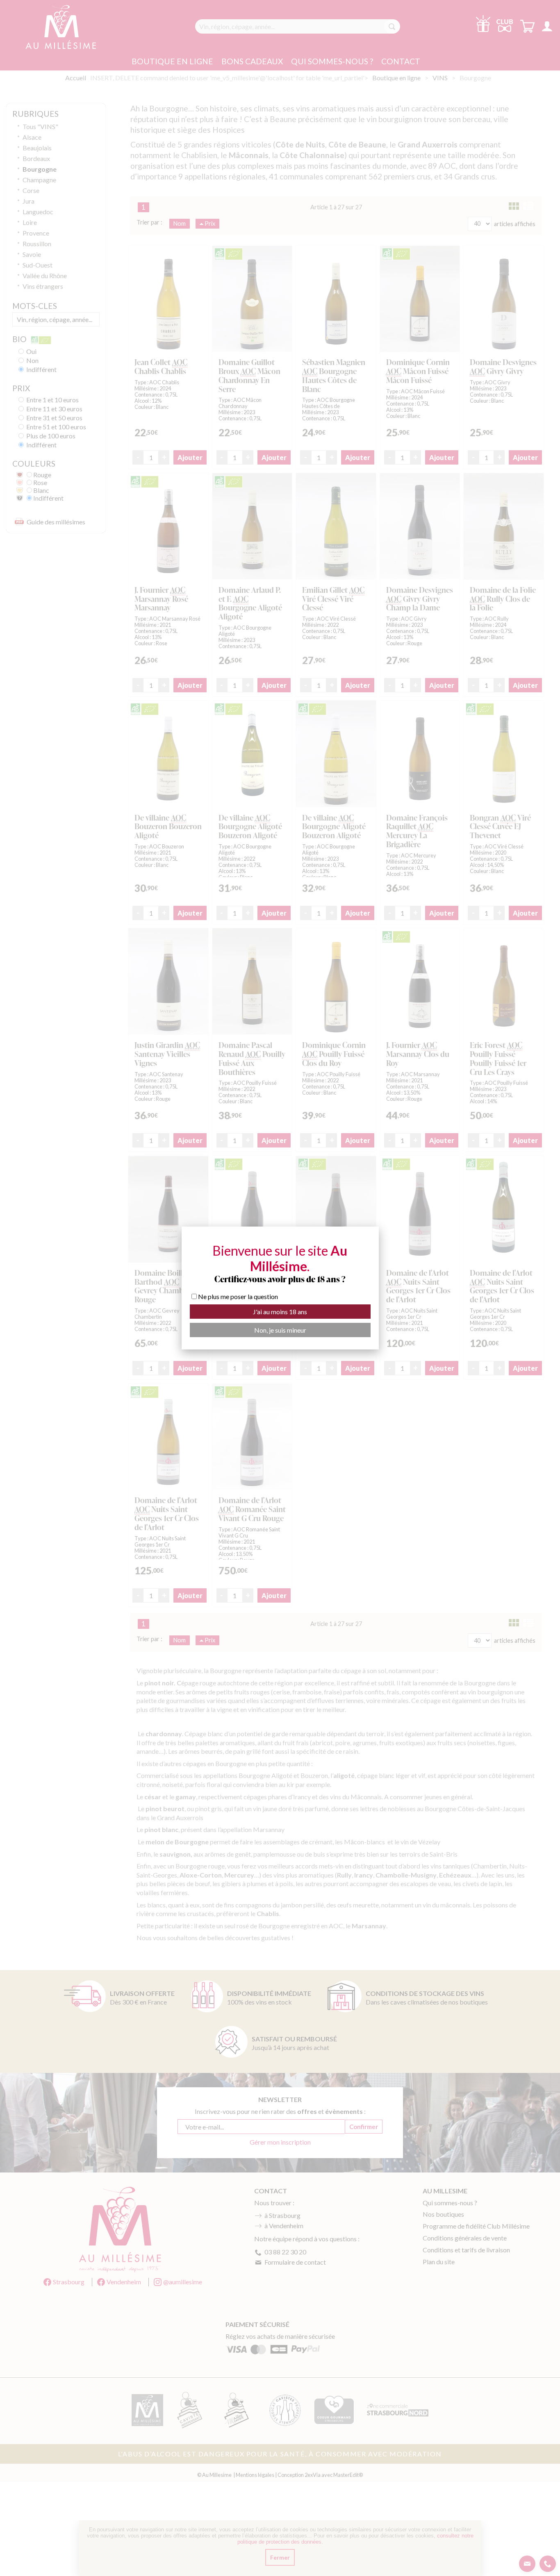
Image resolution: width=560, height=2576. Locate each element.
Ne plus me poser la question (238, 1296)
